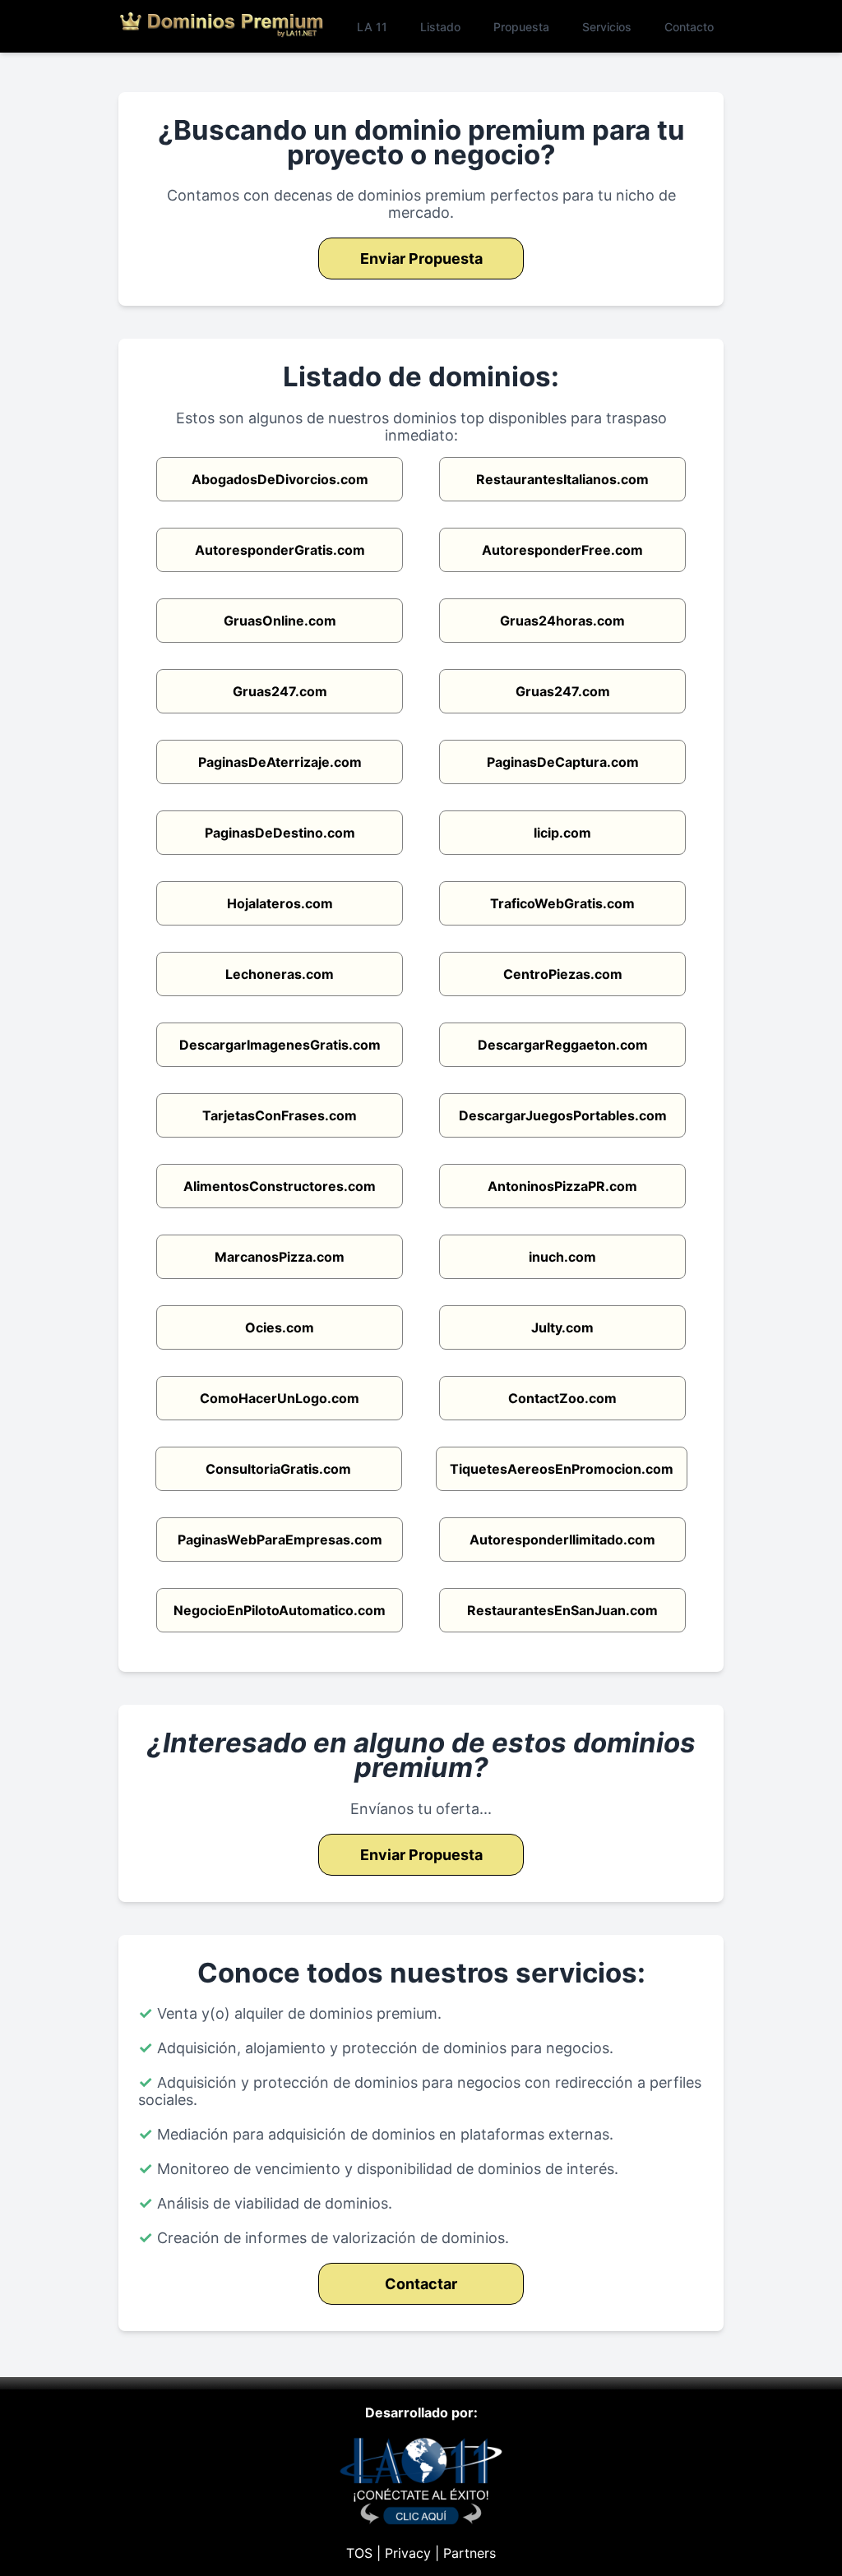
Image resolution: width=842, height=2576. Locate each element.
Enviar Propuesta (421, 259)
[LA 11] (421, 2520)
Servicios (607, 27)
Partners (470, 2553)
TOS (359, 2553)
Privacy (408, 2553)
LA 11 (372, 27)
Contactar (421, 2284)
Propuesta (521, 27)
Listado (440, 27)
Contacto (689, 27)
